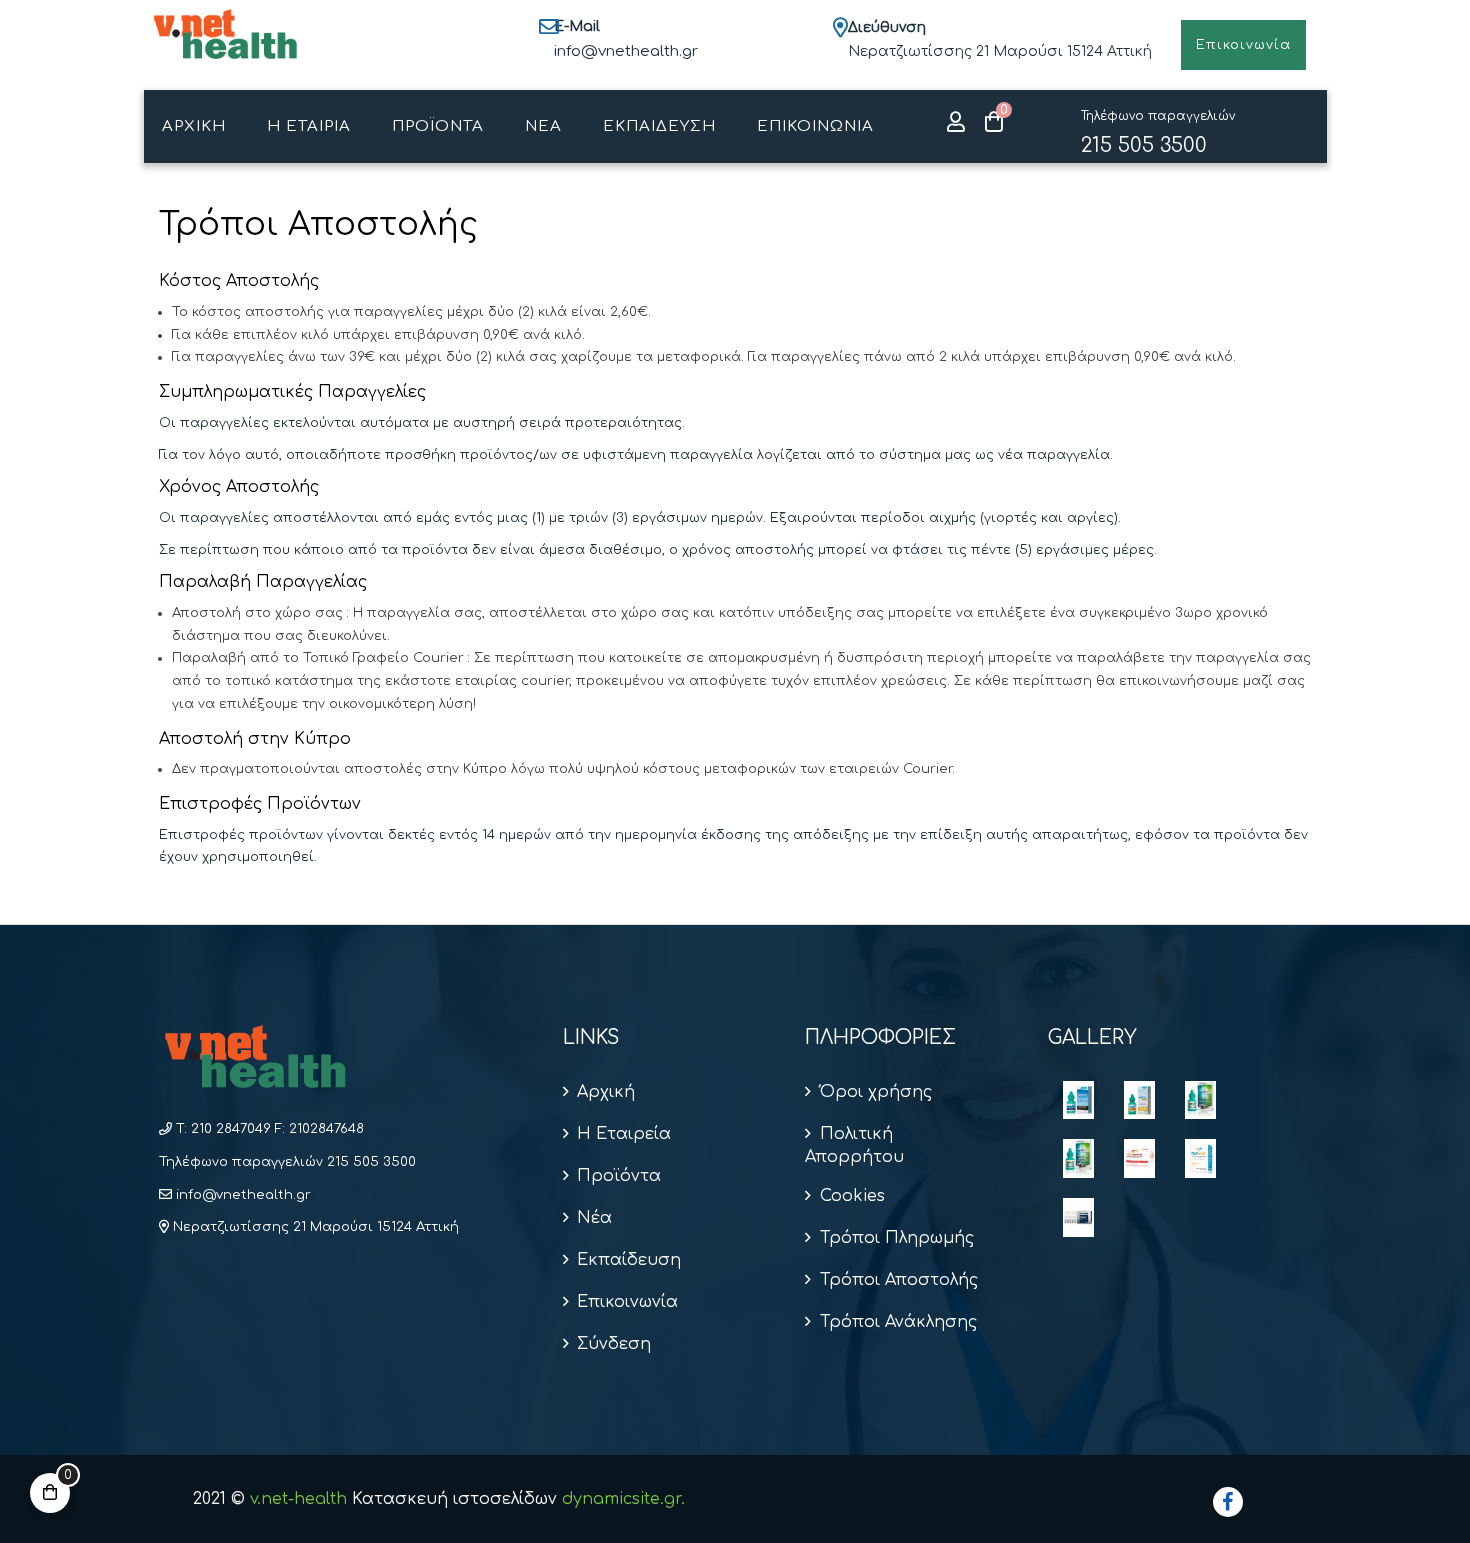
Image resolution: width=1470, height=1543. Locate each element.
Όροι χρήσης (875, 1092)
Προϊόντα (619, 1176)
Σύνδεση (614, 1344)
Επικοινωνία (627, 1302)
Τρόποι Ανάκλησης (898, 1322)
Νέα (594, 1218)
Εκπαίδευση (629, 1260)
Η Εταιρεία (624, 1134)
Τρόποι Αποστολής (898, 1280)
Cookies (852, 1196)
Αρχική (606, 1092)
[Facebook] (1228, 1502)
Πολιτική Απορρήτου (854, 1145)
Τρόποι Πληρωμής (896, 1238)
